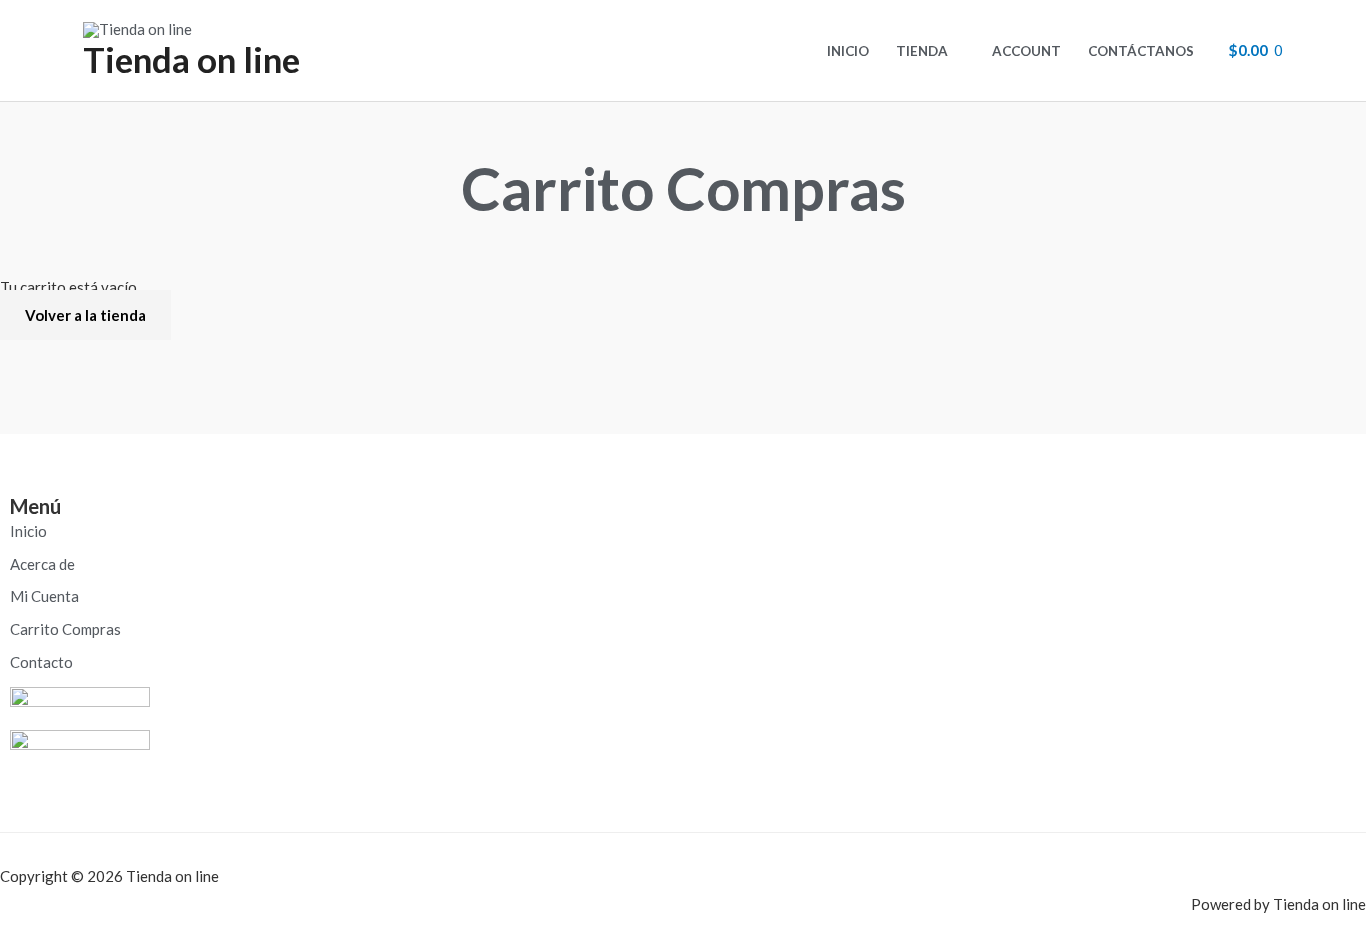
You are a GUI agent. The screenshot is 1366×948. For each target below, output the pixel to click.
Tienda (922, 51)
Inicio (848, 51)
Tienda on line (191, 59)
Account (1026, 51)
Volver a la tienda (85, 315)
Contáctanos (1141, 51)
